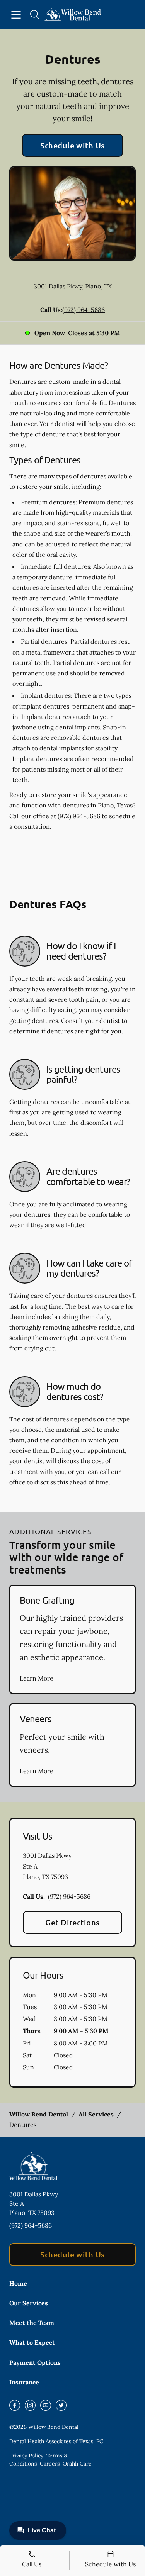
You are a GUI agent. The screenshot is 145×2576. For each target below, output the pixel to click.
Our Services (29, 2303)
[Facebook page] (15, 2405)
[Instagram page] (30, 2405)
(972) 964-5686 (84, 310)
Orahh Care (77, 2464)
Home (18, 2283)
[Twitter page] (61, 2405)
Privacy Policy (26, 2456)
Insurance (24, 2382)
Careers (50, 2464)
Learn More (37, 1678)
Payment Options (35, 2362)
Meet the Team (32, 2323)
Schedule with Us (72, 145)
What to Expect (32, 2342)
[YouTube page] (46, 2405)
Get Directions (72, 1922)
